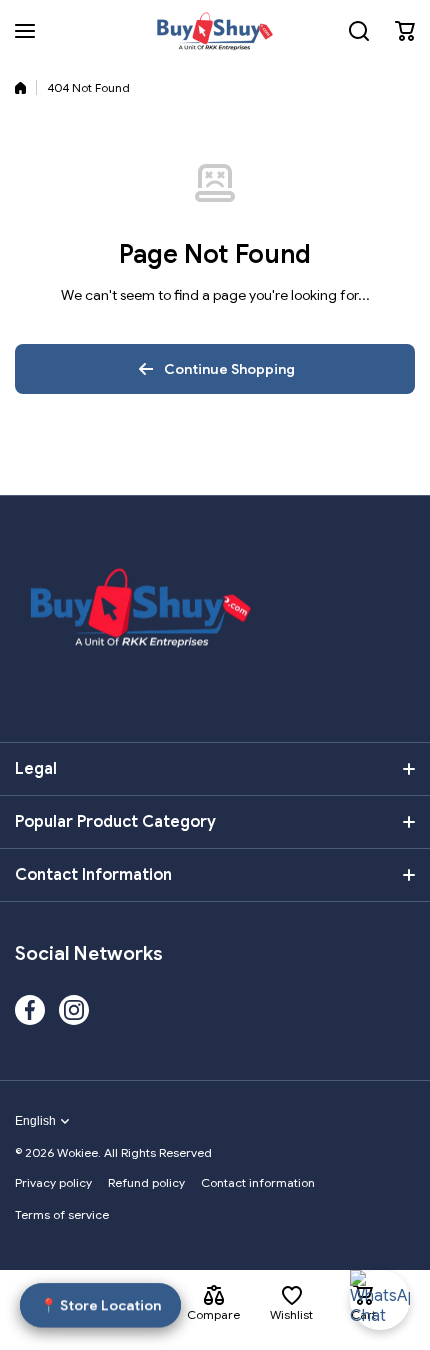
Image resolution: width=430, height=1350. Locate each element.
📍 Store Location (100, 1305)
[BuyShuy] (215, 31)
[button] (405, 31)
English (35, 1121)
